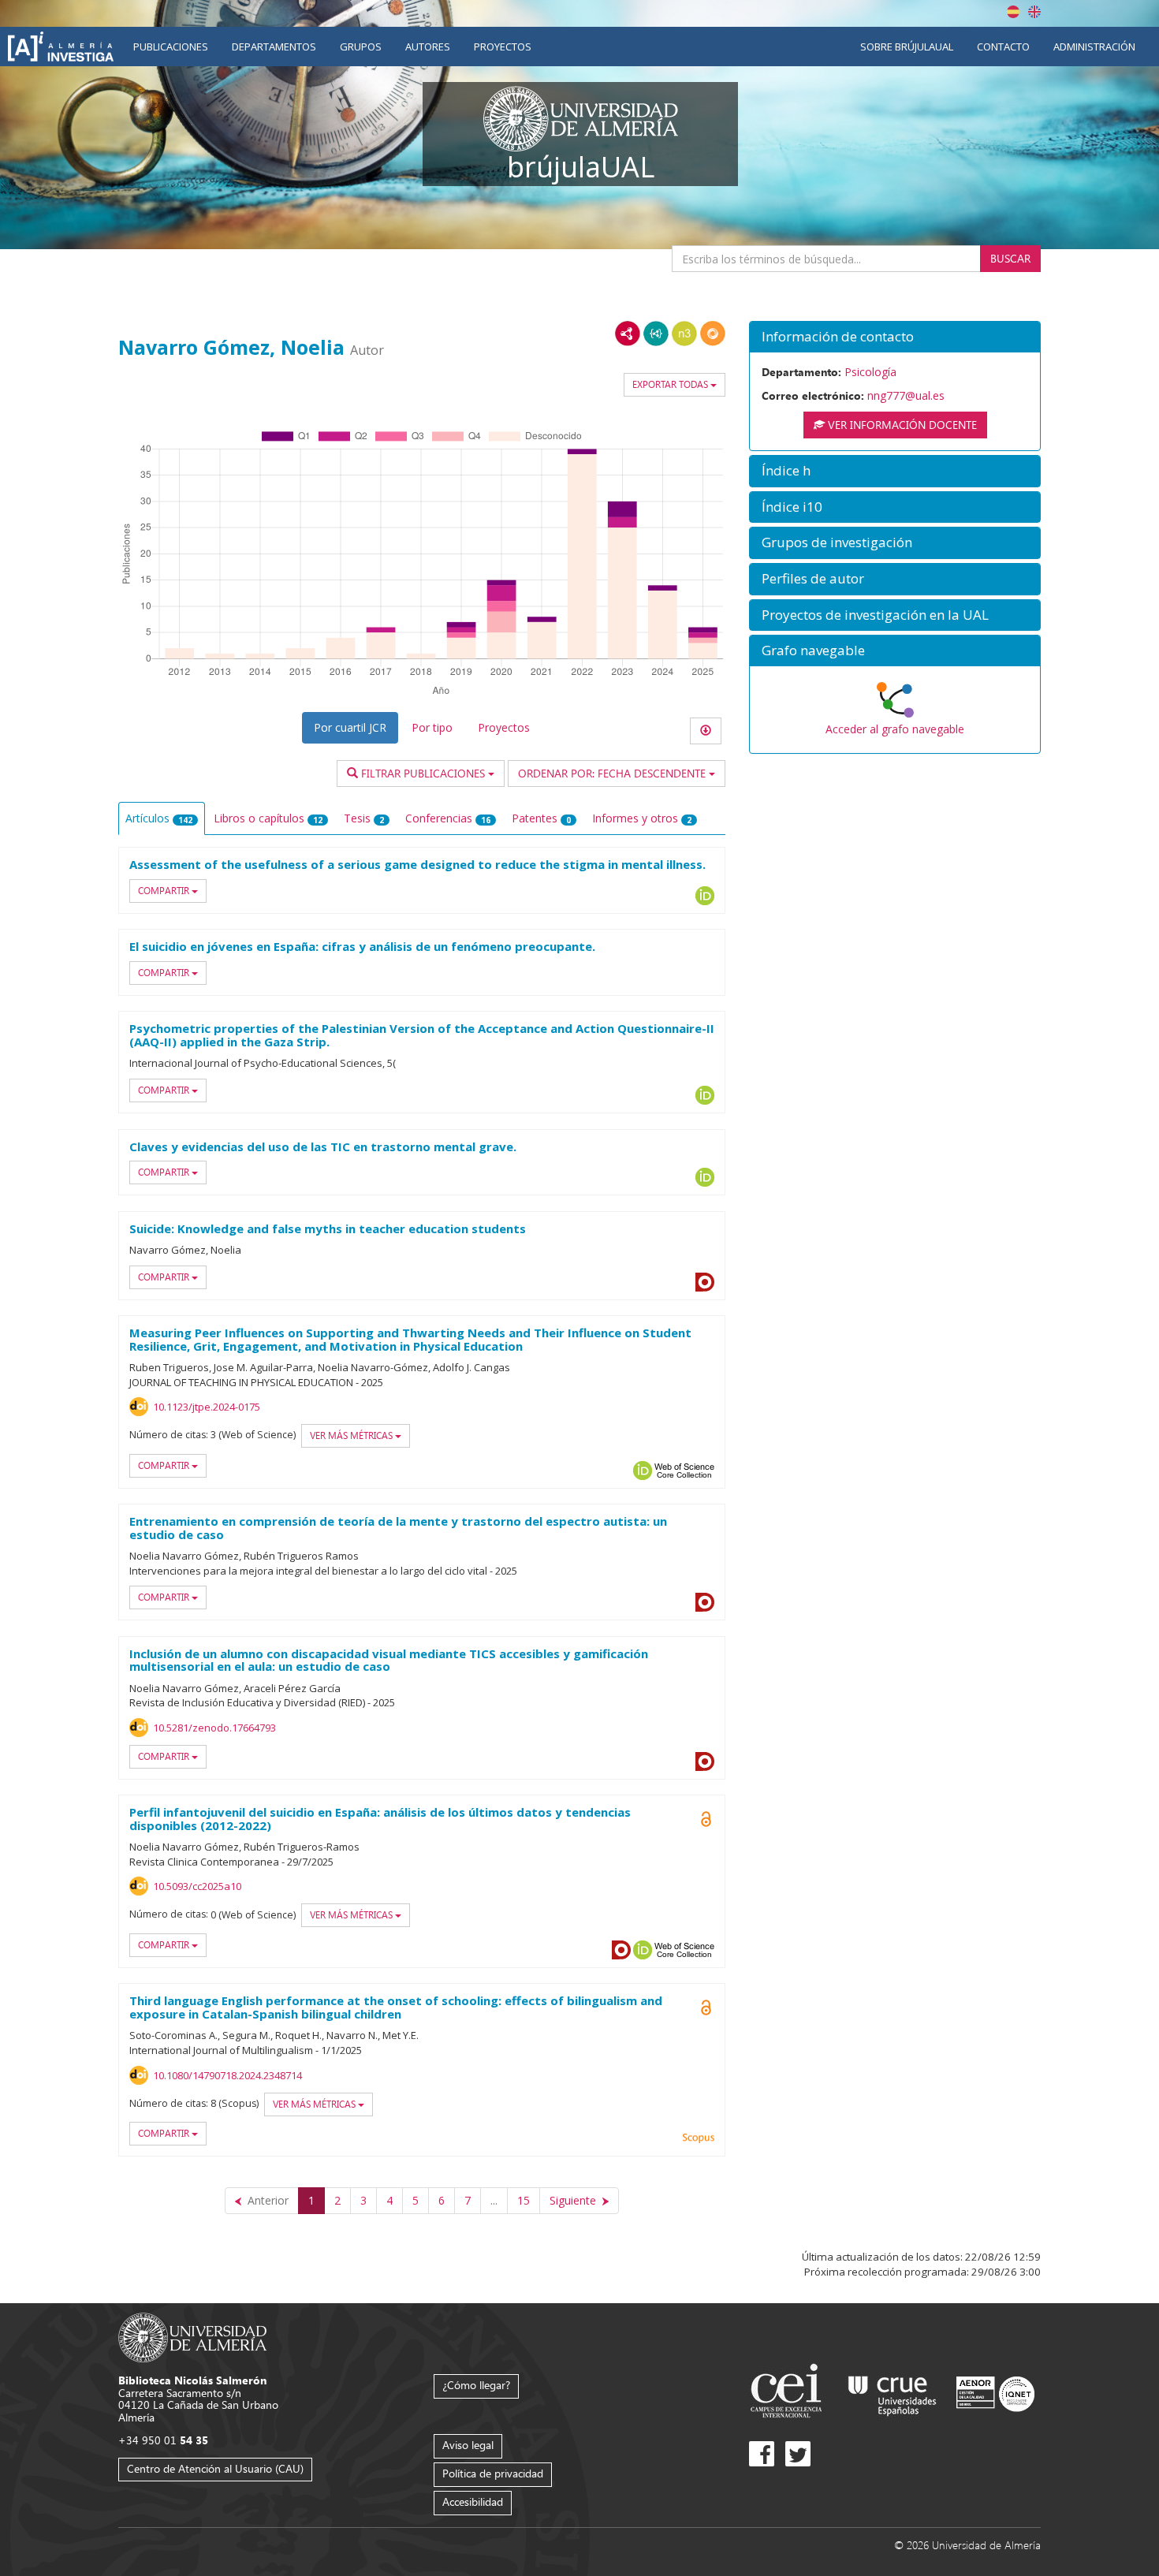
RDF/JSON (713, 334)
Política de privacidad (493, 2473)
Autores (428, 47)
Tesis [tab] (364, 818)
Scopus (699, 2138)
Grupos (361, 47)
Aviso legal (468, 2445)
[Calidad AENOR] (995, 2393)
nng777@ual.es (906, 395)
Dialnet (705, 1282)
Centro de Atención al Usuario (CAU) (215, 2468)
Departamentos (274, 47)
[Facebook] (762, 2454)
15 (524, 2200)
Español (1013, 12)
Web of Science (684, 1471)
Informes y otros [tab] (642, 818)
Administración (1094, 47)
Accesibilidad (473, 2501)
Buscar (1010, 258)
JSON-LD (656, 334)
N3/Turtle (684, 334)
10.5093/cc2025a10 (197, 1886)
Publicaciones (171, 47)
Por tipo (432, 727)
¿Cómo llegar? (476, 2385)
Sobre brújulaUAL (907, 47)
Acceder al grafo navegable (895, 729)
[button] (895, 337)
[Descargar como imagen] (706, 731)
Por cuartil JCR (350, 727)
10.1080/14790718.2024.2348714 (227, 2075)
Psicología (870, 372)
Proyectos (503, 47)
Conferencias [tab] (448, 818)
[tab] (895, 337)
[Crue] (893, 2393)
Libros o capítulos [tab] (268, 818)
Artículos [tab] (159, 818)
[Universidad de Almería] (193, 2337)
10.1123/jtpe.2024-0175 (207, 1407)
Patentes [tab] (541, 818)
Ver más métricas (352, 1435)
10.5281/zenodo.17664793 (214, 1728)
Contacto (1003, 47)
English (1034, 12)
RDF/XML (628, 334)
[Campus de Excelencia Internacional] (789, 2393)
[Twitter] (798, 2454)
